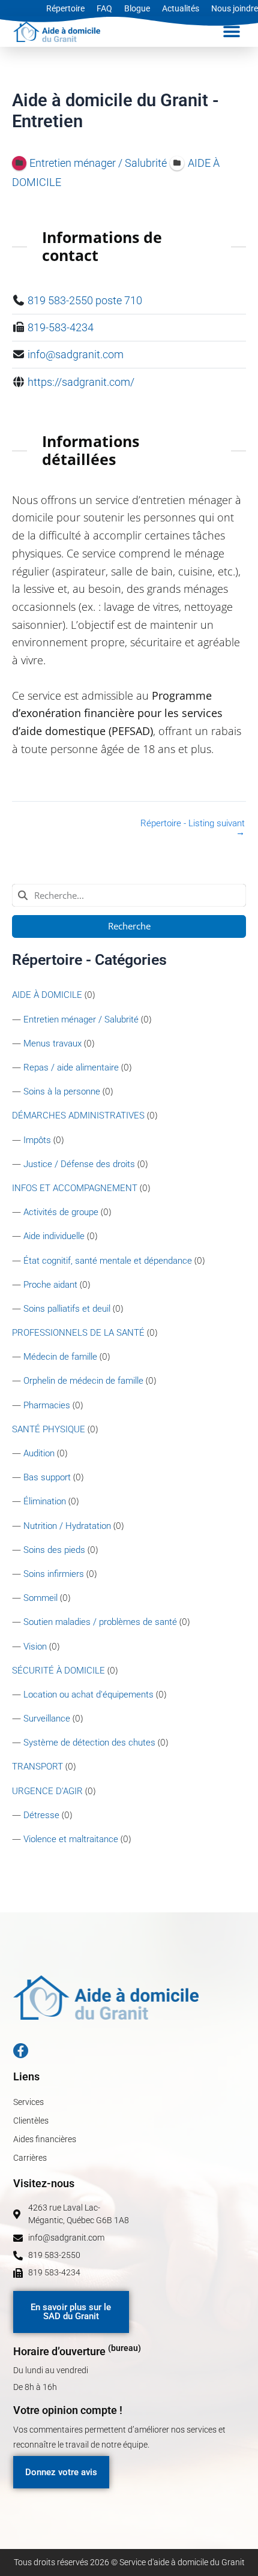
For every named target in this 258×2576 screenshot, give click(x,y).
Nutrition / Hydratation (67, 1526)
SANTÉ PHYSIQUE (49, 1429)
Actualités (181, 8)
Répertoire (65, 8)
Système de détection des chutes (89, 1743)
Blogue (137, 8)
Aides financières (45, 2139)
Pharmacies (47, 1405)
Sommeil (40, 1598)
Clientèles (31, 2121)
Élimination (45, 1501)
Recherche (129, 926)
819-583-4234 (61, 327)
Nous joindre (235, 8)
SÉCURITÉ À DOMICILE (58, 1671)
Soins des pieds (54, 1550)
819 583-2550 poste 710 (85, 300)
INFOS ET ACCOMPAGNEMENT (75, 1188)
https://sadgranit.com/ (81, 382)
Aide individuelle (54, 1236)
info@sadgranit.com (76, 354)
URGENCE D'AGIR (47, 1791)
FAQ (104, 8)
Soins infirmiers (54, 1574)
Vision (35, 1647)
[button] (232, 32)
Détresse (41, 1815)
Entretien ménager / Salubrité (81, 1019)
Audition (39, 1453)
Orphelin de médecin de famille (83, 1381)
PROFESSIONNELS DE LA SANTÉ (78, 1333)
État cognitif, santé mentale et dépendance (108, 1261)
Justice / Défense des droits (79, 1164)
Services (28, 2102)
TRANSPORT (37, 1767)
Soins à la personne (62, 1091)
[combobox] (129, 895)
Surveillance (47, 1719)
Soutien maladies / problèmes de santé (100, 1622)
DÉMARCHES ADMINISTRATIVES (78, 1115)
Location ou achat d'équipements (88, 1695)
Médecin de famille (60, 1357)
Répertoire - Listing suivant (193, 828)
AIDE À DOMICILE (47, 995)
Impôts (37, 1140)
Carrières (30, 2158)
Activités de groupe (61, 1212)
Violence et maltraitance (71, 1839)
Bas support (47, 1477)
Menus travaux (52, 1043)
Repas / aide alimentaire (71, 1067)
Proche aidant (50, 1285)
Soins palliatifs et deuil (67, 1309)
